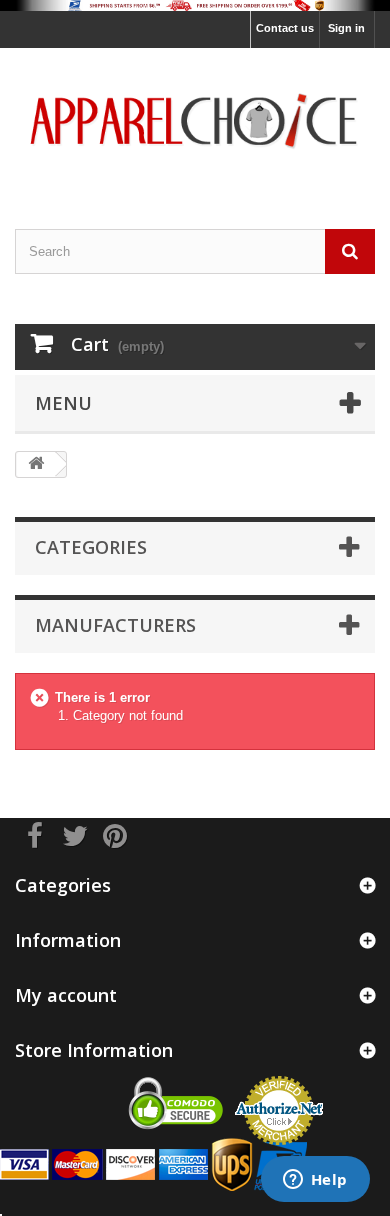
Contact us (285, 28)
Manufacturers (115, 625)
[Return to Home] (36, 464)
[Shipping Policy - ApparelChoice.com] (195, 5)
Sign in (346, 28)
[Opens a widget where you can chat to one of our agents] (315, 1181)
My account (66, 995)
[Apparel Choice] (195, 121)
